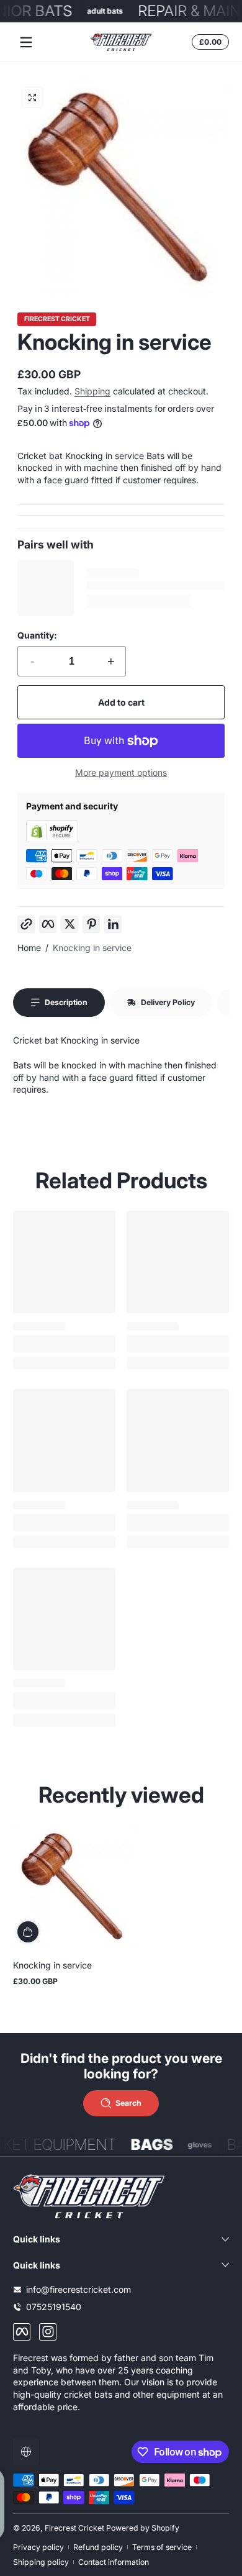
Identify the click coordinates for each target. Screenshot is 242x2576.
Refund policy (98, 2547)
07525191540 (54, 2307)
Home (29, 948)
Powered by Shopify (143, 2528)
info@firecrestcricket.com (78, 2289)
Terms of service (162, 2547)
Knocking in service (92, 948)
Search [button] (128, 2103)
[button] (208, 42)
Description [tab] (66, 1002)
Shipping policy (41, 2562)
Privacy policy (38, 2547)
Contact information (114, 2562)
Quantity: (37, 635)
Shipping (92, 391)
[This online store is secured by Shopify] (52, 839)
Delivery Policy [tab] (168, 1002)
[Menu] (26, 42)
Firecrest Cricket (57, 320)
